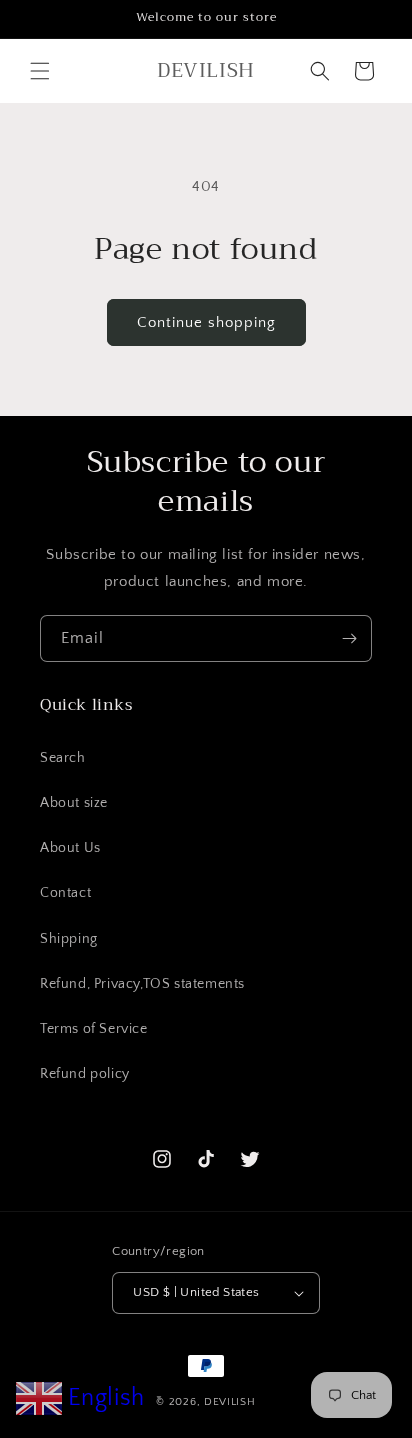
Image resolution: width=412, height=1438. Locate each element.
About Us (70, 848)
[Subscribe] (349, 638)
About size (74, 803)
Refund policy (85, 1074)
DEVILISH (230, 1402)
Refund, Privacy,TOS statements (142, 984)
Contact (65, 893)
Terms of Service (94, 1029)
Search (63, 758)
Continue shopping (206, 322)
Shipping (69, 939)
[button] (40, 71)
